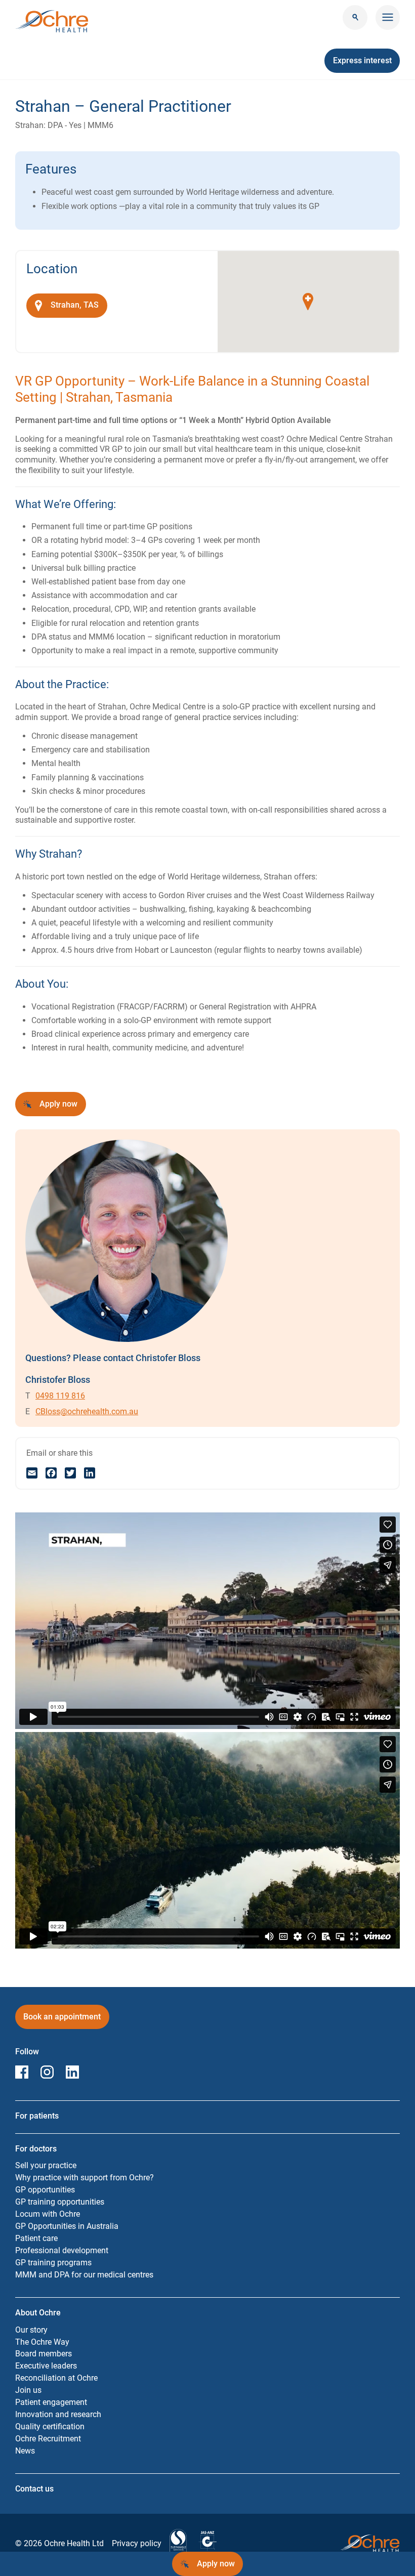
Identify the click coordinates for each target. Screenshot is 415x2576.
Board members (44, 2354)
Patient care (36, 2238)
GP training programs (53, 2263)
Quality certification (50, 2426)
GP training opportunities (60, 2202)
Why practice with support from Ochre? (85, 2178)
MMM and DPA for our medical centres (84, 2275)
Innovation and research (58, 2414)
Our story (31, 2330)
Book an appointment (62, 2020)
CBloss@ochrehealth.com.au (87, 1411)
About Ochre (38, 2313)
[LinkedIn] (90, 1473)
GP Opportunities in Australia (67, 2226)
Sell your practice (46, 2165)
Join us (28, 2390)
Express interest (366, 64)
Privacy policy (137, 2543)
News (25, 2451)
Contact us (34, 2489)
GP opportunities (45, 2190)
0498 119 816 (60, 1396)
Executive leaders (46, 2366)
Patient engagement (51, 2402)
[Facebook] (51, 1473)
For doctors (36, 2149)
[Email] (32, 1473)
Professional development (62, 2250)
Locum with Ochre (48, 2214)
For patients (37, 2116)
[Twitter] (70, 1473)
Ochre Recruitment (48, 2439)
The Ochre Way (42, 2342)
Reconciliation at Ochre (56, 2378)
